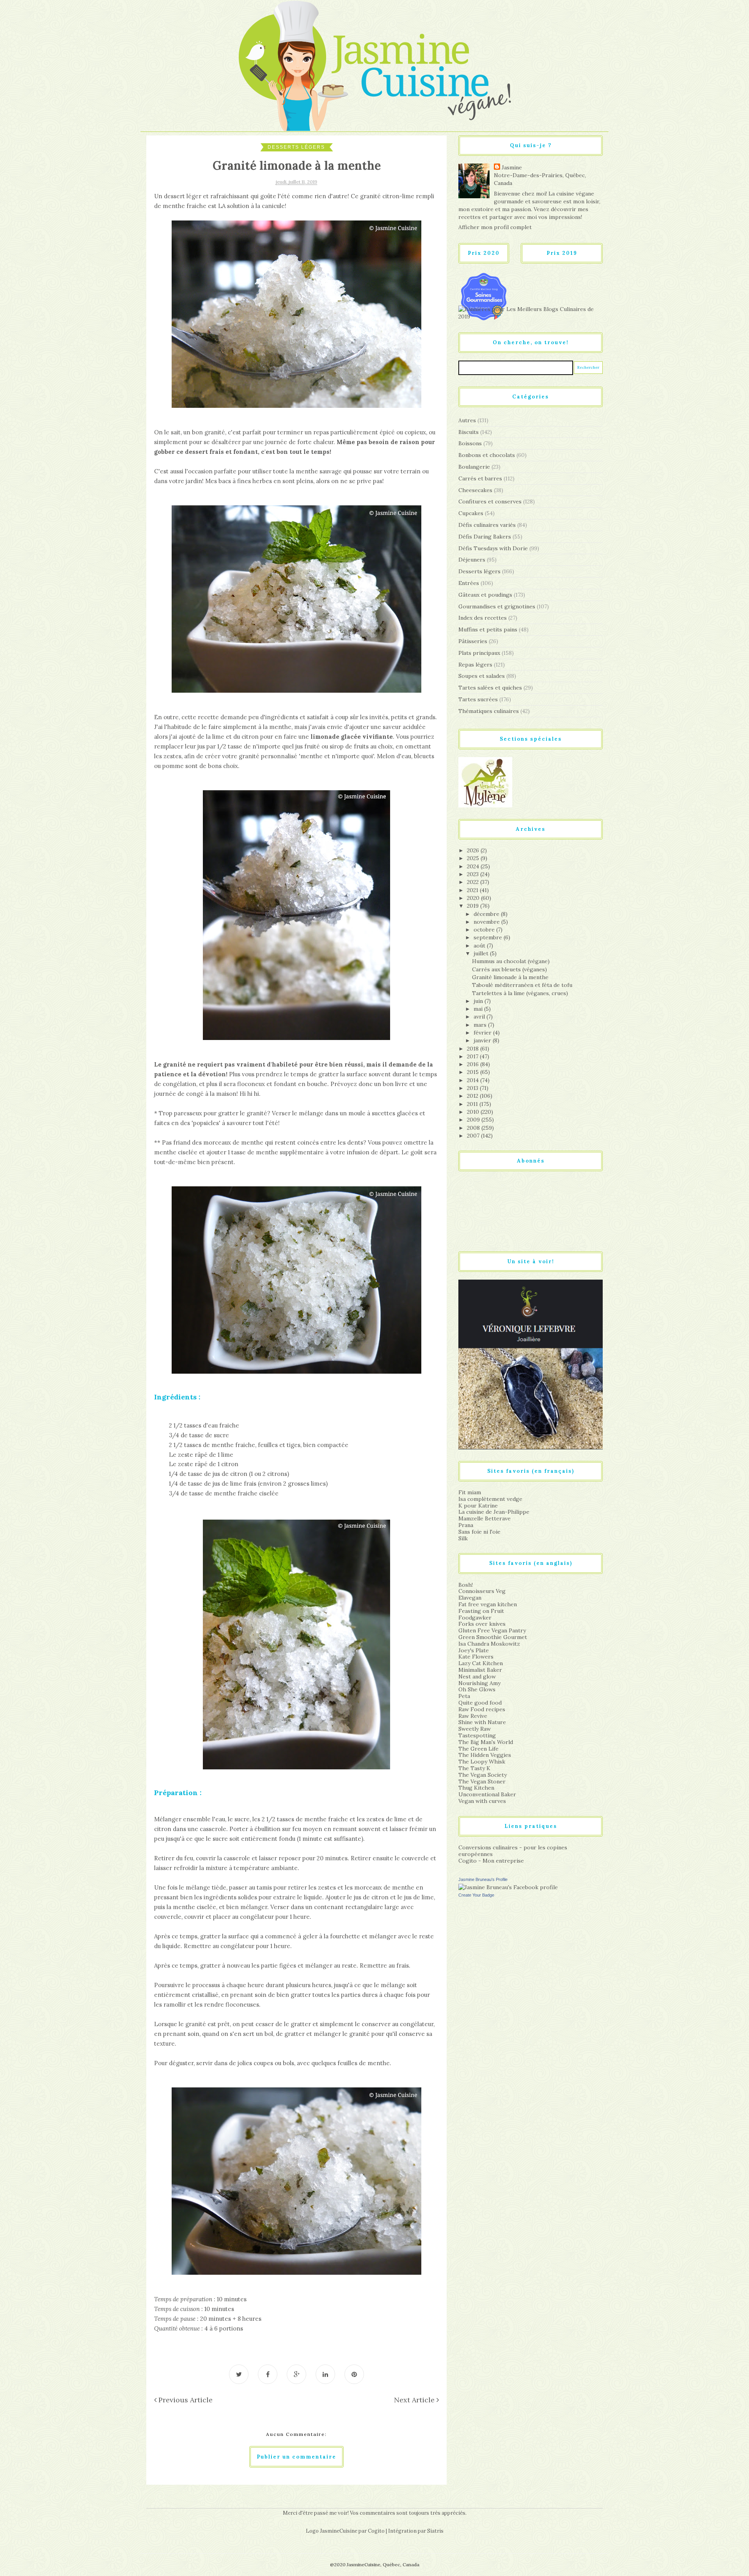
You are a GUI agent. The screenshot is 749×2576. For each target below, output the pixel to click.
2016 (474, 1064)
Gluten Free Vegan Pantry (492, 1630)
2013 (473, 1088)
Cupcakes (471, 513)
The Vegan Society (483, 1775)
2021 (473, 890)
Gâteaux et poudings (485, 595)
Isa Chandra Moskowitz (489, 1644)
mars (481, 1025)
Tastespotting (477, 1735)
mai (479, 1009)
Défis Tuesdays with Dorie (493, 548)
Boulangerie (474, 467)
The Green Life (478, 1749)
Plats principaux (479, 653)
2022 (474, 882)
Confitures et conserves (490, 501)
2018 (474, 1049)
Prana (466, 1525)
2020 (474, 898)
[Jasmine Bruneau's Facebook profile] (508, 1887)
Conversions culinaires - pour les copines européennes (513, 1851)
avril (480, 1017)
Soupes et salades (482, 676)
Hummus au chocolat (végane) (511, 961)
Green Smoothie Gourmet (493, 1637)
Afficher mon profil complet (495, 227)
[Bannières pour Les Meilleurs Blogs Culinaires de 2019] (531, 313)
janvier (483, 1040)
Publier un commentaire (296, 2457)
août (480, 946)
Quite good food (480, 1703)
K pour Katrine (478, 1506)
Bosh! (466, 1585)
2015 (474, 1072)
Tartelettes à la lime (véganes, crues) (520, 993)
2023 (474, 874)
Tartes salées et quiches (490, 688)
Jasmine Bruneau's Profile (483, 1879)
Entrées (469, 583)
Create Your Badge (476, 1895)
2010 (474, 1112)
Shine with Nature (482, 1722)
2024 (474, 866)
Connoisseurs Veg (482, 1591)
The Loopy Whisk (482, 1762)
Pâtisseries (473, 641)
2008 (474, 1128)
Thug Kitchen (476, 1788)
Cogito (376, 2531)
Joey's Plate (474, 1650)
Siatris (435, 2531)
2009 (474, 1120)
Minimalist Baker (480, 1670)
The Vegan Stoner (482, 1781)
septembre (489, 937)
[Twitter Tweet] (239, 2374)
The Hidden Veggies (485, 1755)
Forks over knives (482, 1624)
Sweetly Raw (475, 1729)
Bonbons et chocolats (487, 455)
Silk (463, 1538)
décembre (487, 914)
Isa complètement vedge (490, 1499)
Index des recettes (483, 618)
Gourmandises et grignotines (497, 606)
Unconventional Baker (487, 1794)
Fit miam (470, 1492)
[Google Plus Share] (296, 2374)
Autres (467, 420)
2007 (474, 1136)
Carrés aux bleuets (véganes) (509, 969)
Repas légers (475, 665)
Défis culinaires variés (487, 525)
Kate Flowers (476, 1657)
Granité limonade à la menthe (510, 977)
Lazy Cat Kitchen (481, 1663)
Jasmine (512, 167)
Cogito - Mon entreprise (491, 1861)
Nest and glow (477, 1676)
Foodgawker (475, 1618)
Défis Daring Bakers (485, 537)
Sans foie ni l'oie (479, 1532)
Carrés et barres (480, 478)
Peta (464, 1696)
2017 (473, 1056)
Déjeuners (472, 560)
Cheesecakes (475, 490)
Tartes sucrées (478, 699)
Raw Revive (473, 1716)
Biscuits (469, 432)
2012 (473, 1096)
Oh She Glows (477, 1689)
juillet (482, 953)
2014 (474, 1080)
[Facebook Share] (268, 2374)
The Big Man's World (486, 1742)
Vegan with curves (482, 1801)
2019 (474, 906)
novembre (487, 922)
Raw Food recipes (482, 1709)
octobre (485, 930)
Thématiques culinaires (489, 711)
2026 (474, 850)
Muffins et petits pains (488, 629)
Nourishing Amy (479, 1683)
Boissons (470, 443)
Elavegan (470, 1598)
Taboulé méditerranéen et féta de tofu (522, 985)
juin (479, 1001)
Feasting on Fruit (481, 1611)
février (483, 1033)
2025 (474, 858)
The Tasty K (474, 1768)
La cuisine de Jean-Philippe (494, 1512)
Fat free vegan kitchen (488, 1604)
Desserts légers (296, 147)
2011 (473, 1104)
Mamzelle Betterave (485, 1518)
